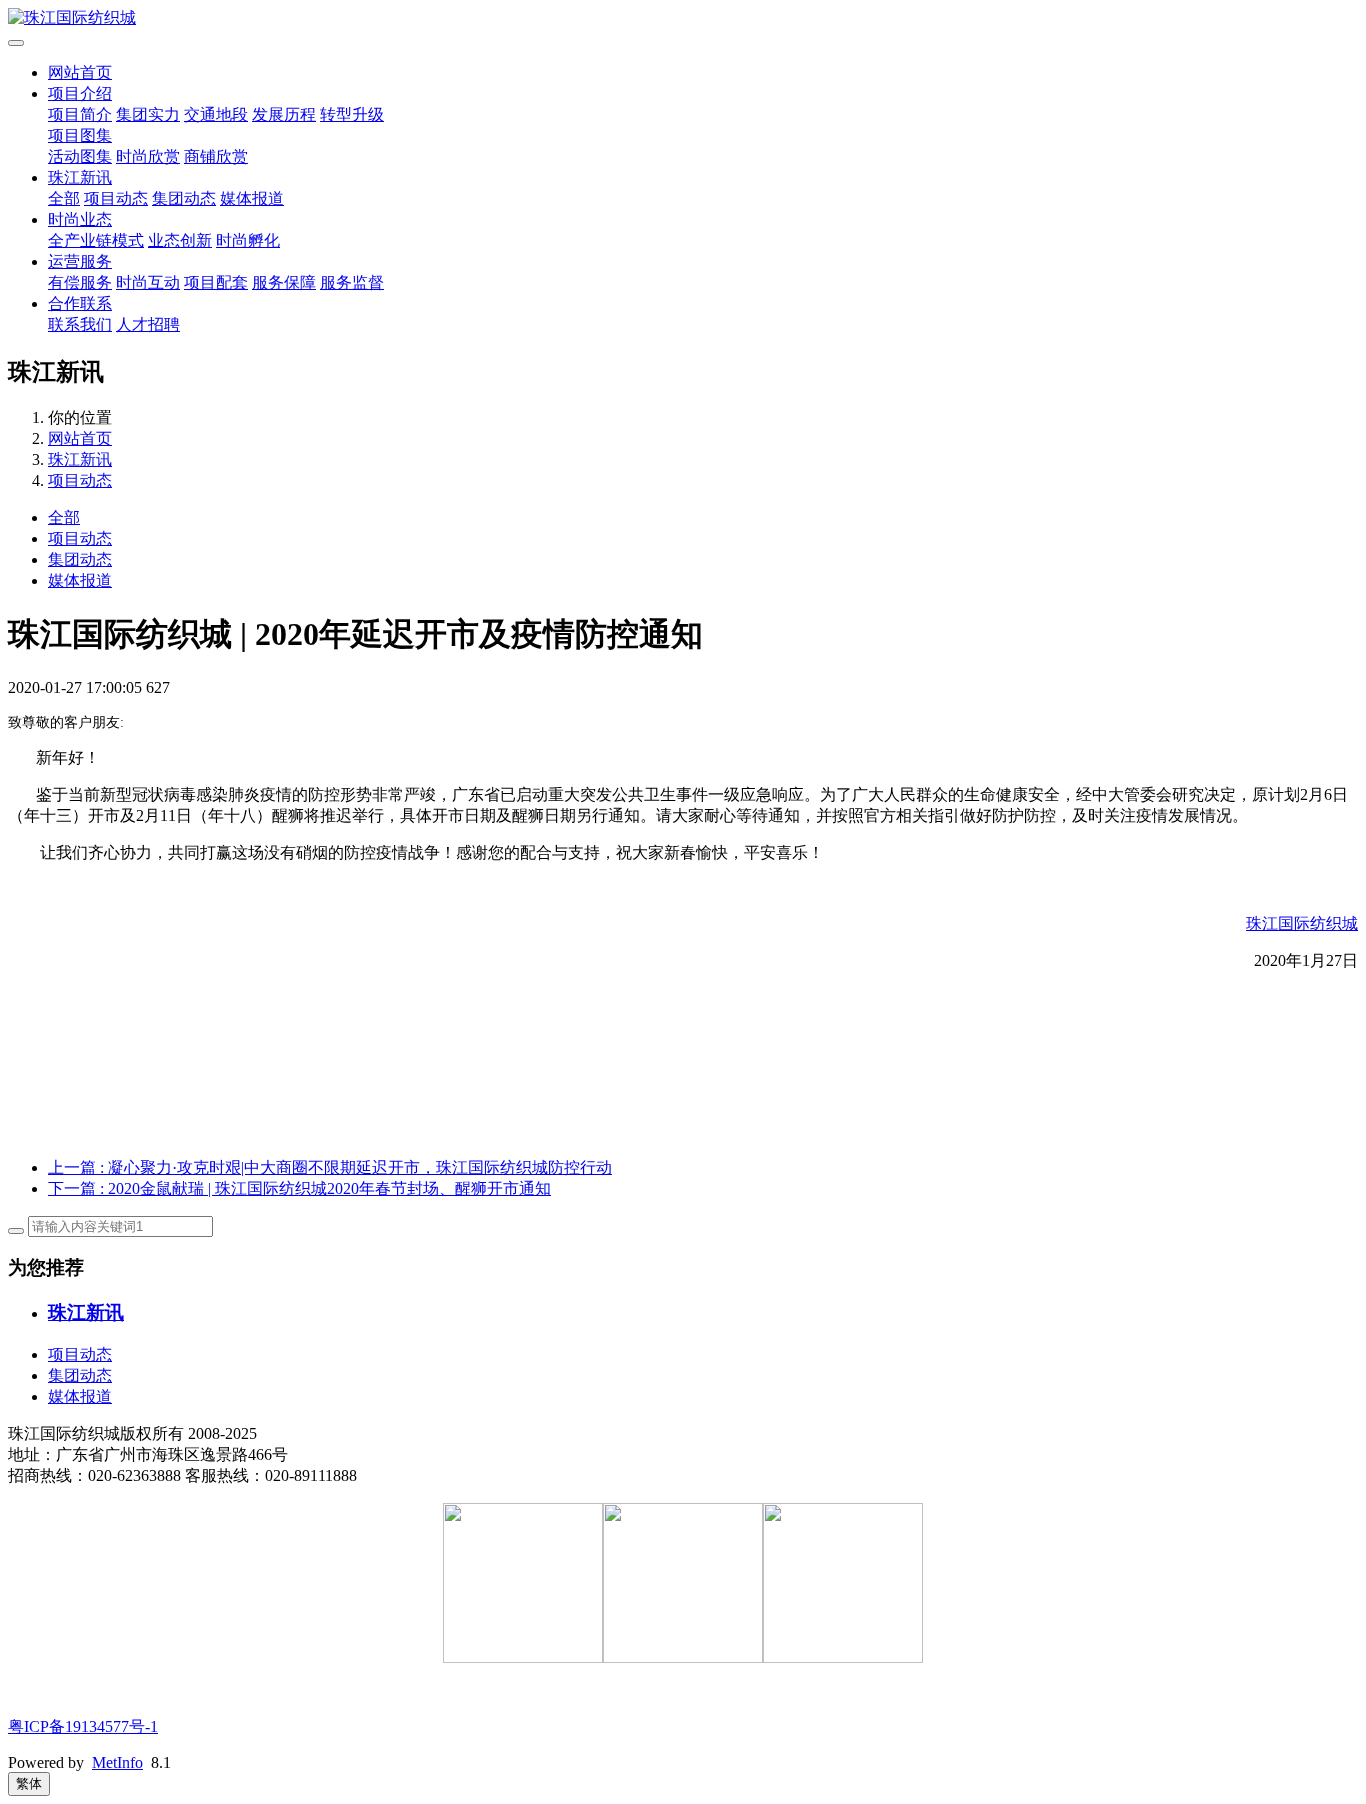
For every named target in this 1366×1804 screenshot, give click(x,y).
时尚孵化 (248, 240)
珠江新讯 (80, 177)
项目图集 (80, 135)
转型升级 (352, 114)
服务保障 (284, 282)
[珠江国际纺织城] (683, 18)
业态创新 (180, 240)
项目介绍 (80, 93)
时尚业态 (80, 219)
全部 (64, 198)
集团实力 (148, 114)
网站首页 (80, 72)
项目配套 (216, 282)
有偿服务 (80, 282)
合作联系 (80, 303)
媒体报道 (252, 198)
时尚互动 (148, 282)
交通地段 (216, 114)
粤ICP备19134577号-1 (83, 1726)
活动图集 (80, 156)
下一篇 (299, 1188)
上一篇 (330, 1167)
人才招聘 (148, 324)
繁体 (29, 1783)
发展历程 (284, 114)
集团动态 (184, 198)
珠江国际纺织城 (1302, 923)
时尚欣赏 (148, 156)
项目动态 (116, 198)
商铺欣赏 (216, 156)
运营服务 (80, 261)
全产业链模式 (96, 240)
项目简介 (80, 114)
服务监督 (352, 282)
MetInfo (117, 1762)
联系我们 (80, 324)
